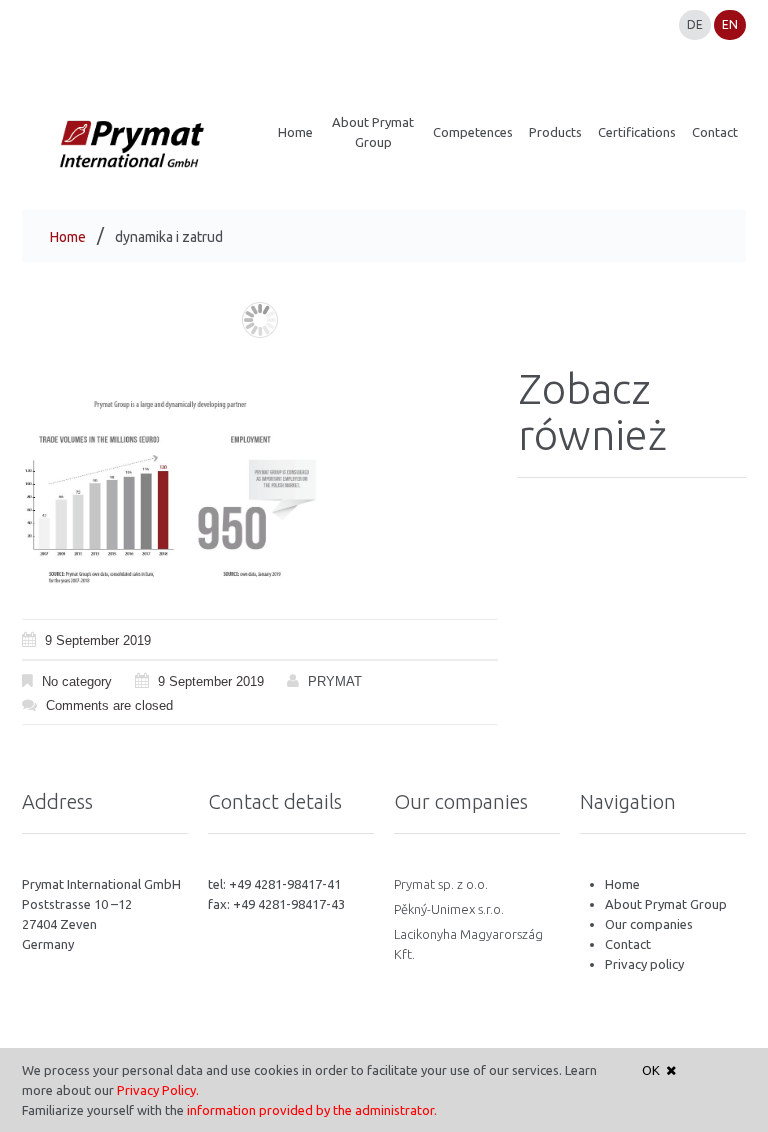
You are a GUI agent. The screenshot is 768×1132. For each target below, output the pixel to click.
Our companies (649, 924)
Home (68, 237)
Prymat (335, 681)
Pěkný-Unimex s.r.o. (449, 909)
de (695, 24)
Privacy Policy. (158, 1090)
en (730, 24)
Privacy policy (644, 964)
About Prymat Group (666, 904)
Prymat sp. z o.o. (441, 884)
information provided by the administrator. (312, 1110)
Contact (628, 944)
